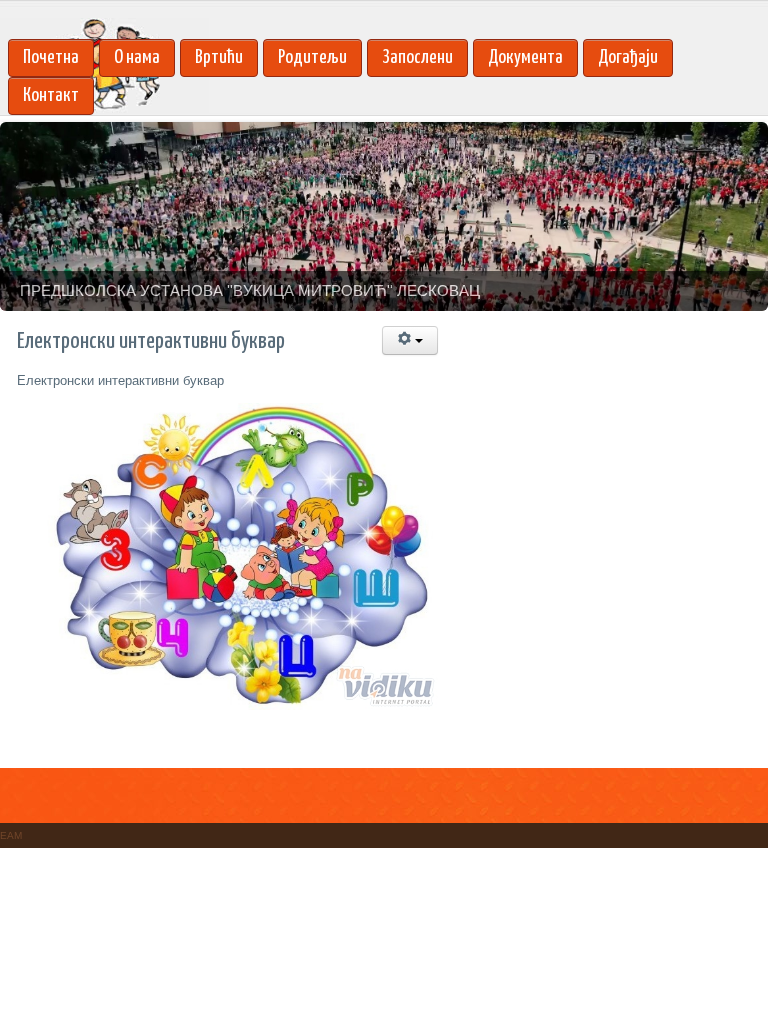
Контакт (51, 95)
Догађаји (628, 57)
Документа (525, 57)
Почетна (51, 57)
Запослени (417, 57)
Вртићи (219, 57)
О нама (137, 57)
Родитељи (312, 57)
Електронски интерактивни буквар (120, 380)
